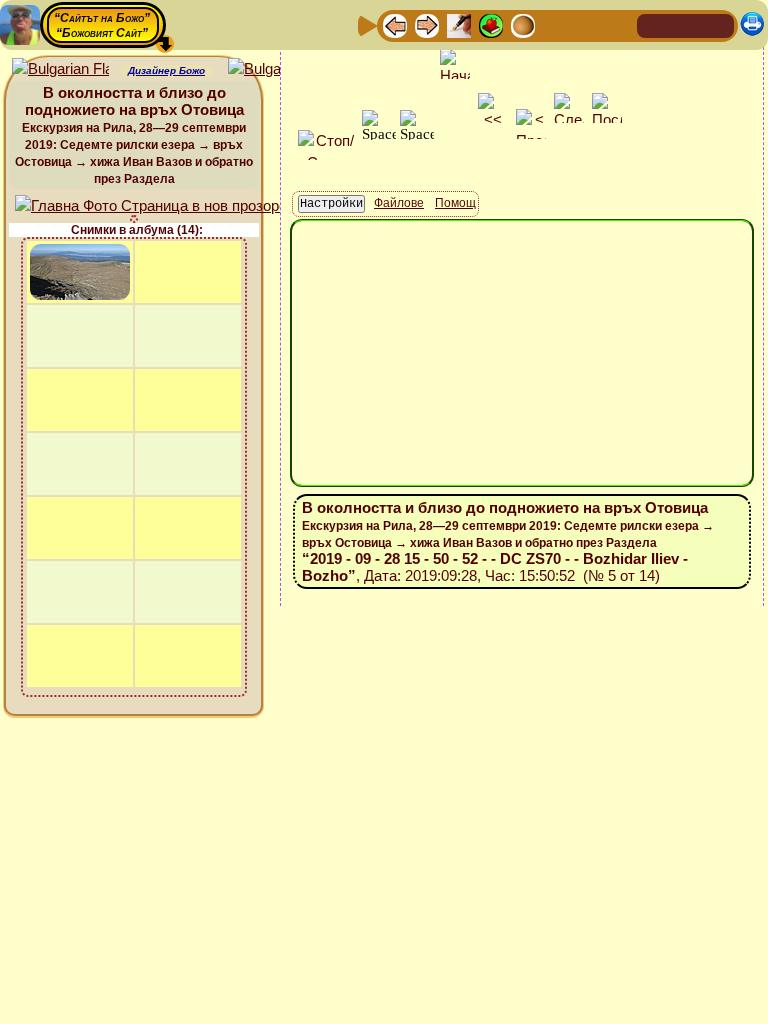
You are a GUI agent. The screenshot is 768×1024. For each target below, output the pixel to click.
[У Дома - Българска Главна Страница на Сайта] (686, 24)
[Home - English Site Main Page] (718, 24)
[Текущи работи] (523, 24)
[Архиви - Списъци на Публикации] (459, 24)
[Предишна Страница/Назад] (395, 24)
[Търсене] (619, 24)
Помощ (455, 203)
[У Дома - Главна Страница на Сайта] (654, 24)
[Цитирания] (491, 24)
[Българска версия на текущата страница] (276, 69)
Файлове (399, 203)
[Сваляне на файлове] (587, 24)
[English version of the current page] (60, 69)
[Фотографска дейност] (555, 24)
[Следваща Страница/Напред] (427, 24)
